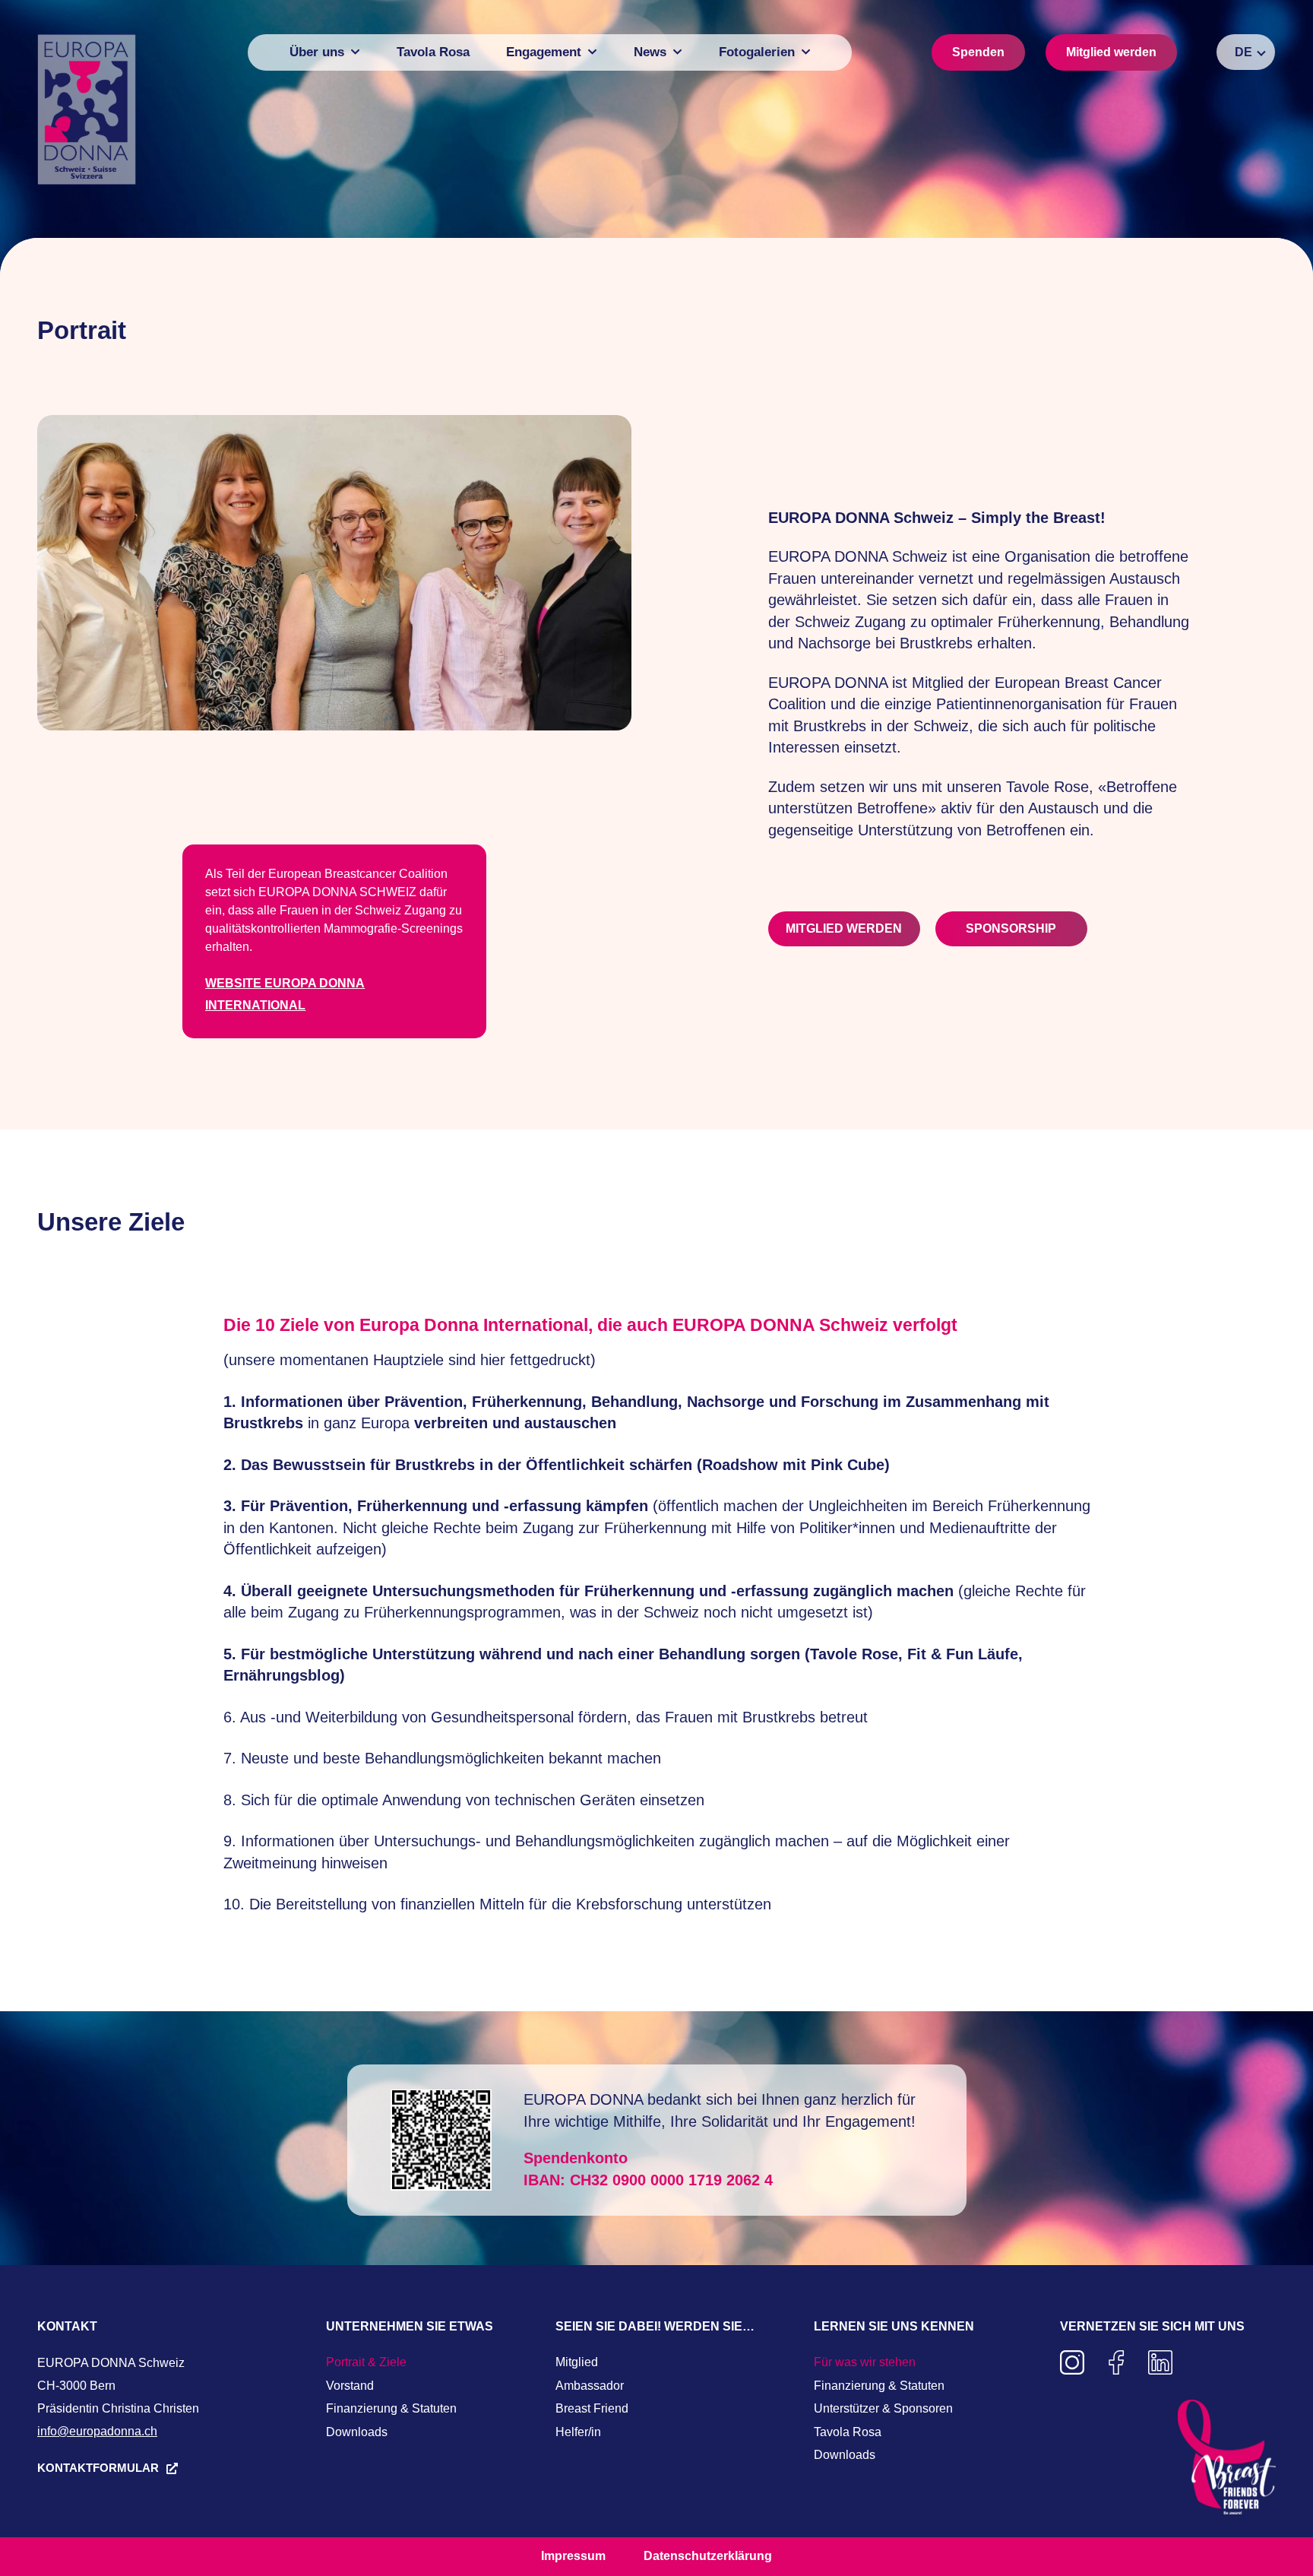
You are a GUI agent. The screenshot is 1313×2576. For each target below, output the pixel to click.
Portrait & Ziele (366, 2362)
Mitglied (577, 2362)
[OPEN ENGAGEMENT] (592, 52)
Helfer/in (578, 2432)
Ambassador (590, 2386)
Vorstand (350, 2386)
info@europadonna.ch (97, 2431)
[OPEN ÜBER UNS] (355, 52)
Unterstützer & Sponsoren (883, 2408)
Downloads (357, 2432)
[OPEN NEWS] (677, 52)
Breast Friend (592, 2408)
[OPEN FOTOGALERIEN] (806, 52)
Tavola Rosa (848, 2432)
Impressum (573, 2556)
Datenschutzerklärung (708, 2556)
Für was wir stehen (865, 2362)
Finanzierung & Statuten (391, 2408)
